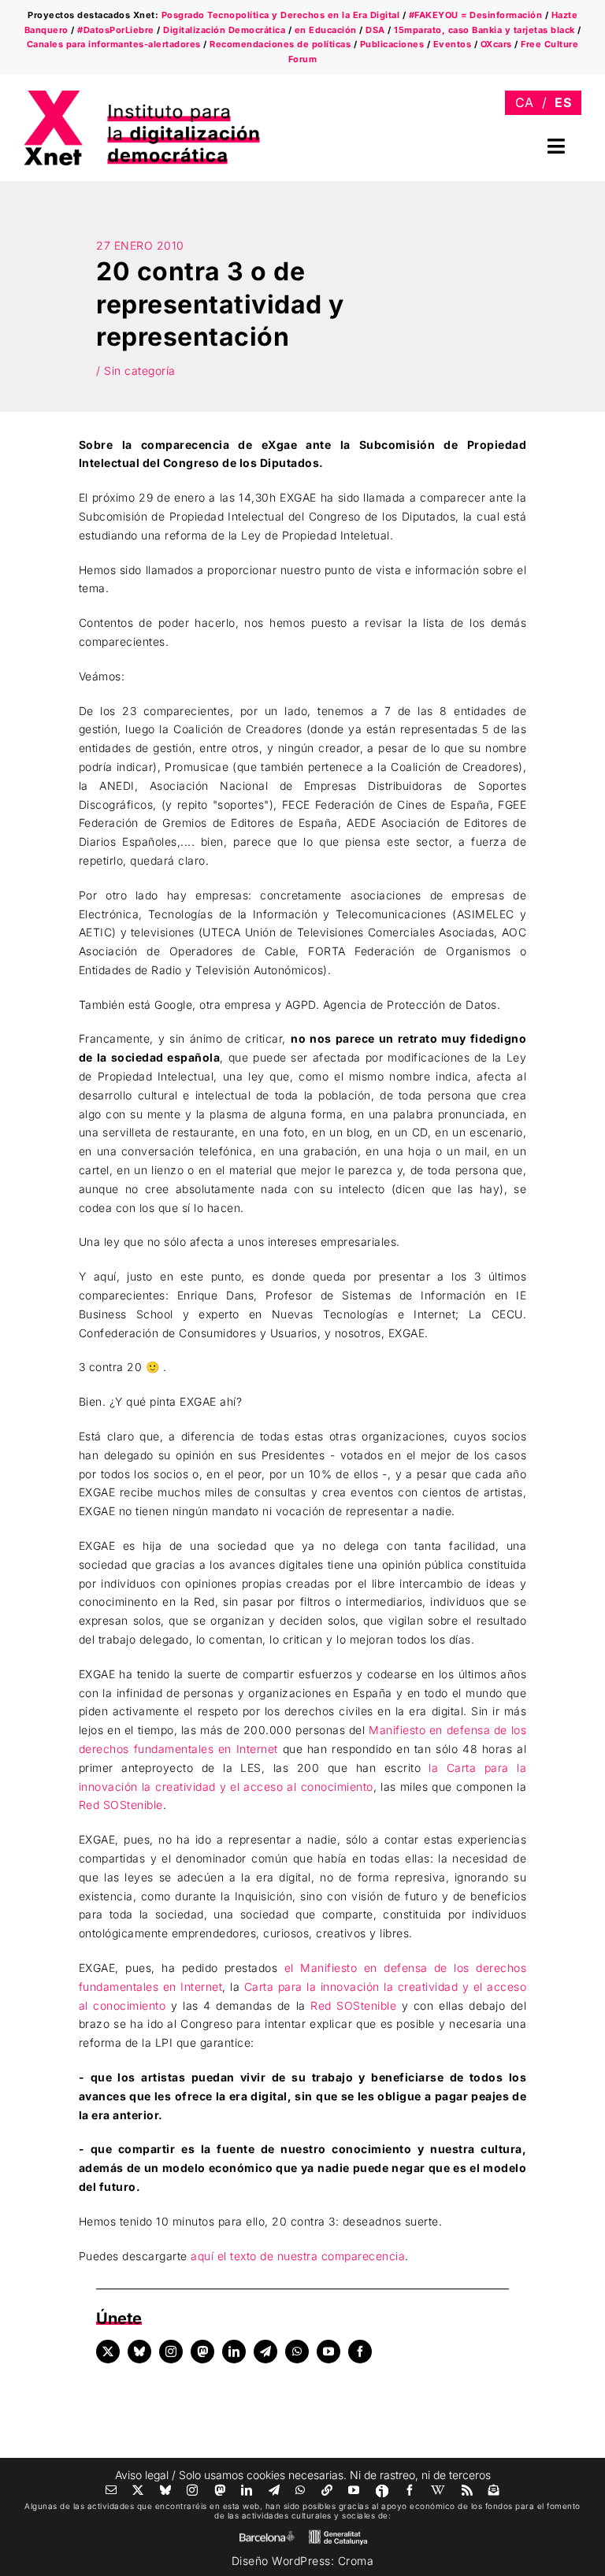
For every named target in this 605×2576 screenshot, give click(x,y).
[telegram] (265, 2352)
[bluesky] (139, 2352)
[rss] (468, 2490)
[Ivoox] (382, 2491)
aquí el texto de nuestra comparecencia (298, 2256)
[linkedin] (234, 2352)
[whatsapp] (297, 2352)
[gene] (338, 2533)
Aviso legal (142, 2475)
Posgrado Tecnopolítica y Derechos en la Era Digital (281, 15)
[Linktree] (327, 2490)
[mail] (111, 2490)
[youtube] (328, 2352)
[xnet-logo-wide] (142, 96)
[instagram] (171, 2352)
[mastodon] (202, 2352)
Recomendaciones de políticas (280, 44)
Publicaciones (392, 44)
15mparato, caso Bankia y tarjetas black (484, 30)
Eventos (453, 44)
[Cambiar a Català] (525, 103)
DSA (375, 30)
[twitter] (108, 2352)
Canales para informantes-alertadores (114, 44)
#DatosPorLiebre (116, 30)
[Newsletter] (494, 2490)
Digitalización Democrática (224, 30)
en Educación (326, 30)
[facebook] (360, 2352)
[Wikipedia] (438, 2490)
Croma (356, 2561)
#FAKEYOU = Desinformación (476, 15)
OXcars (496, 44)
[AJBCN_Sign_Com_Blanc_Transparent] (267, 2535)
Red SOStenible (121, 1805)
